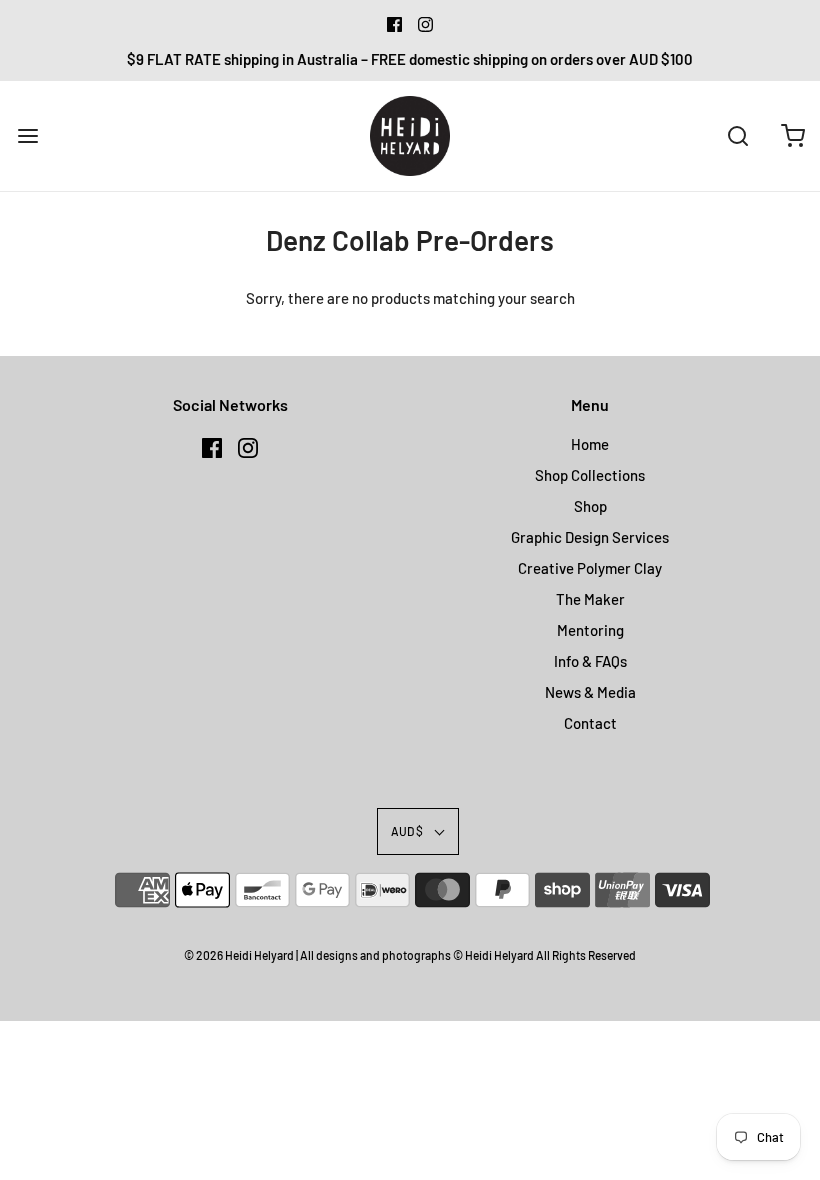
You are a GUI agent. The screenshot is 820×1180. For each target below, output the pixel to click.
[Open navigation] (27, 135)
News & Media (590, 692)
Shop (590, 506)
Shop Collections (590, 475)
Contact (590, 723)
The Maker (590, 599)
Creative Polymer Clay (590, 568)
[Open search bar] (737, 135)
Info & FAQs (590, 661)
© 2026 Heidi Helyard (239, 955)
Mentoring (590, 630)
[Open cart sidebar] (792, 135)
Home (590, 444)
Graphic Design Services (590, 537)
